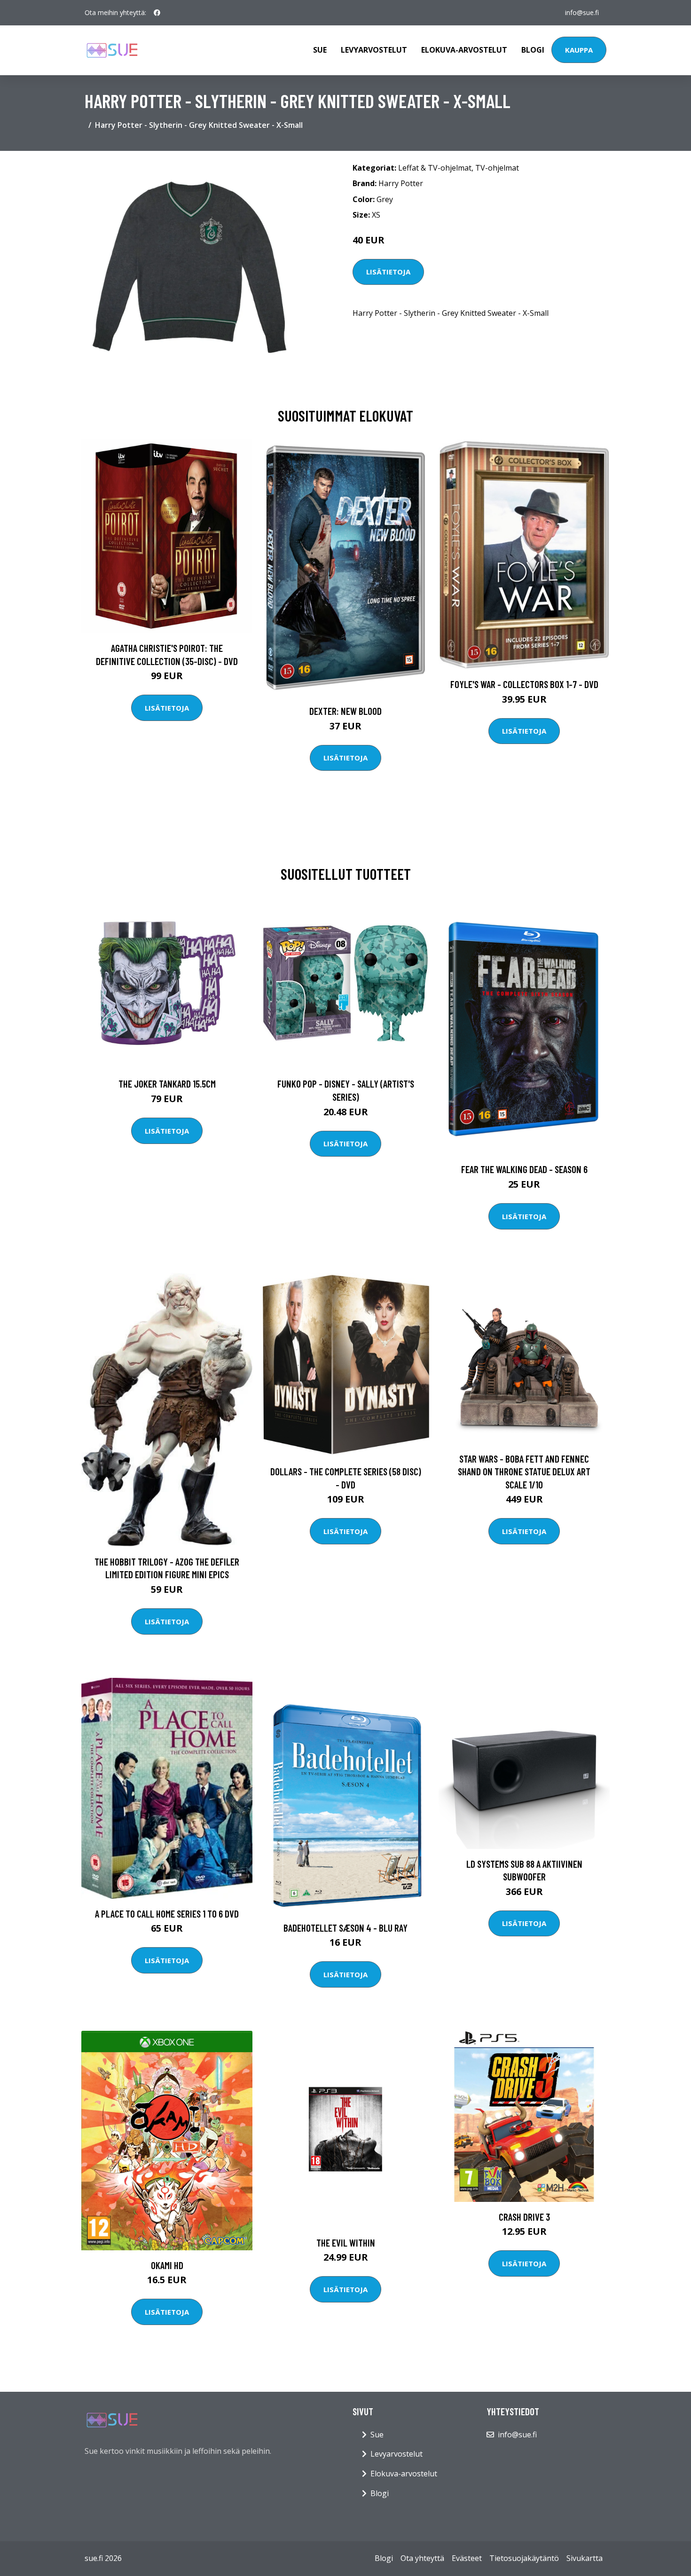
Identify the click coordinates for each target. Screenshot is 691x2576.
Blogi (533, 50)
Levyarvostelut (374, 50)
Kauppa (579, 50)
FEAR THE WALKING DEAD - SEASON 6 (524, 1169)
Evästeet (467, 2558)
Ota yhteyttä (422, 2558)
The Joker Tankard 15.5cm (167, 1084)
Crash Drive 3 (524, 2217)
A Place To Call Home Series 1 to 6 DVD (167, 1914)
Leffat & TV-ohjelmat (435, 168)
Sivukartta (585, 2558)
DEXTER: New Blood (345, 711)
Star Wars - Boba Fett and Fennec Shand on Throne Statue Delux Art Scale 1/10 (524, 1472)
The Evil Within (346, 2243)
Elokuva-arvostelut (464, 50)
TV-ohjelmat (497, 168)
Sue (320, 50)
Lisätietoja (388, 272)
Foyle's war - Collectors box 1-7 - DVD (524, 684)
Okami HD (167, 2265)
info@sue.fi (582, 12)
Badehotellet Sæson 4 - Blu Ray (345, 1928)
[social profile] (157, 13)
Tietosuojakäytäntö (524, 2558)
